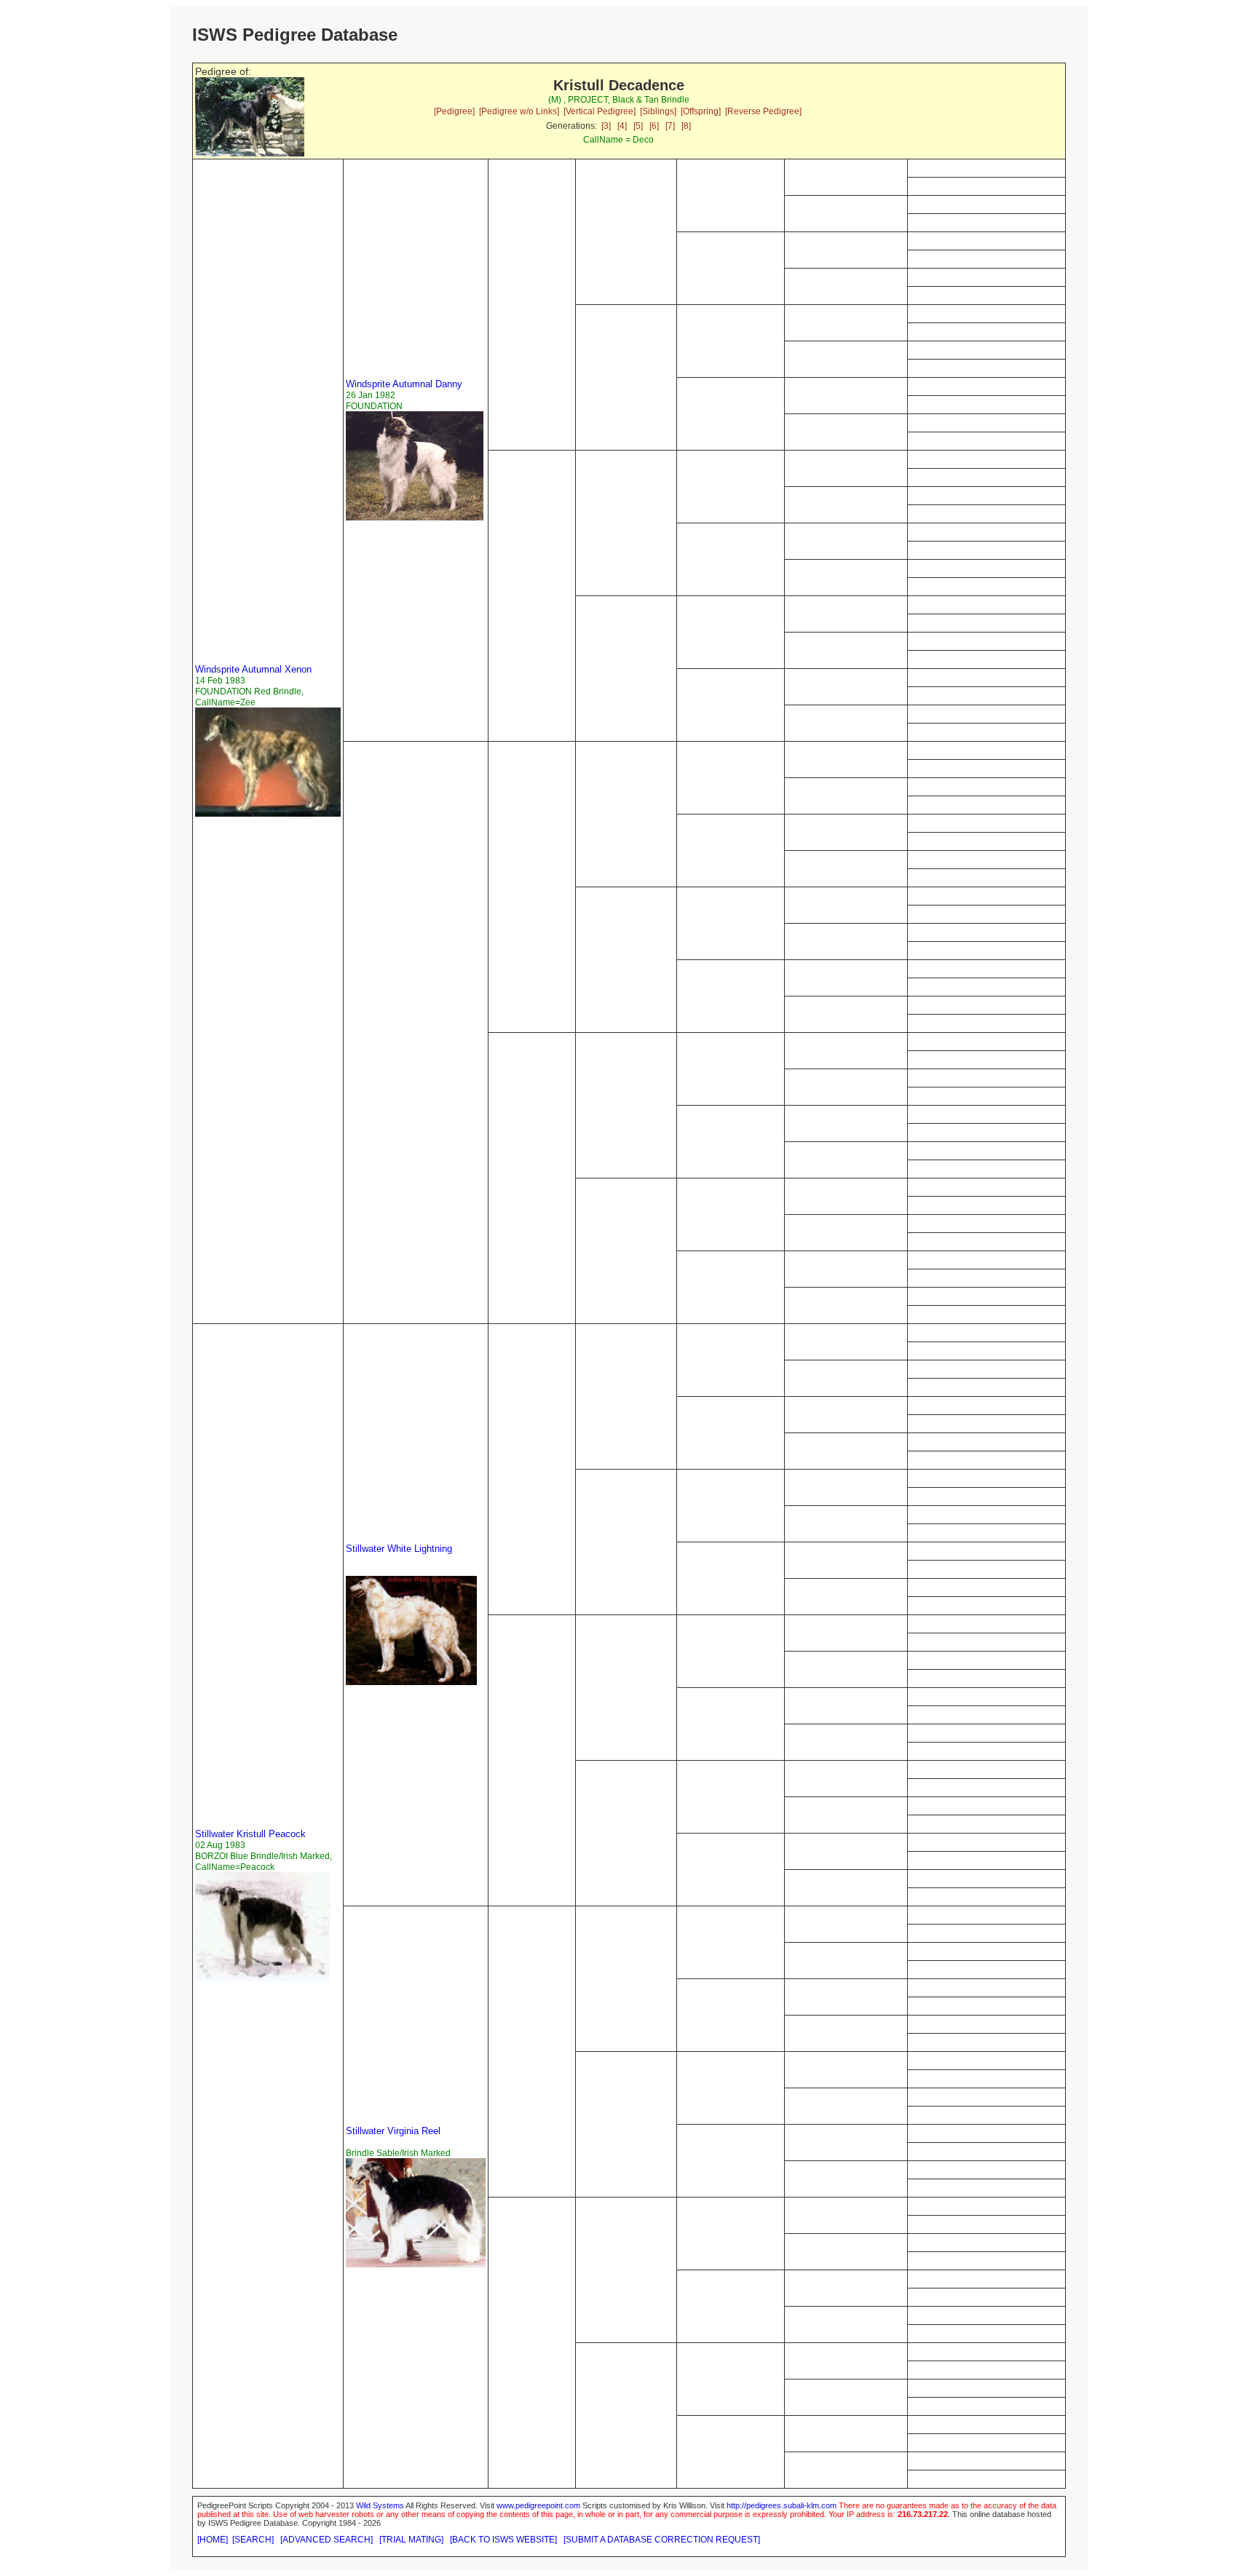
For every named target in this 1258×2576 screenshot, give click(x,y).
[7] (670, 126)
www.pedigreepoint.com (538, 2505)
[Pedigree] (454, 111)
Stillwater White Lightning (399, 1549)
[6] (654, 126)
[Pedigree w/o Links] (519, 111)
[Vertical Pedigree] (600, 111)
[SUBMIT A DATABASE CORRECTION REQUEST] (662, 2540)
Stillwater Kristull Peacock (250, 1834)
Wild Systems (380, 2505)
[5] (638, 126)
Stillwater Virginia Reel (393, 2131)
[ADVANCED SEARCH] (327, 2540)
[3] (606, 126)
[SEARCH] (253, 2540)
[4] (622, 126)
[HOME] (213, 2540)
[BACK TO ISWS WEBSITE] (503, 2540)
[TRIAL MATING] (411, 2540)
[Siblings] (658, 111)
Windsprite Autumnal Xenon (253, 669)
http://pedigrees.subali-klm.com (782, 2505)
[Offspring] (701, 111)
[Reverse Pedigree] (763, 111)
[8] (686, 126)
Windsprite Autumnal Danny (404, 384)
